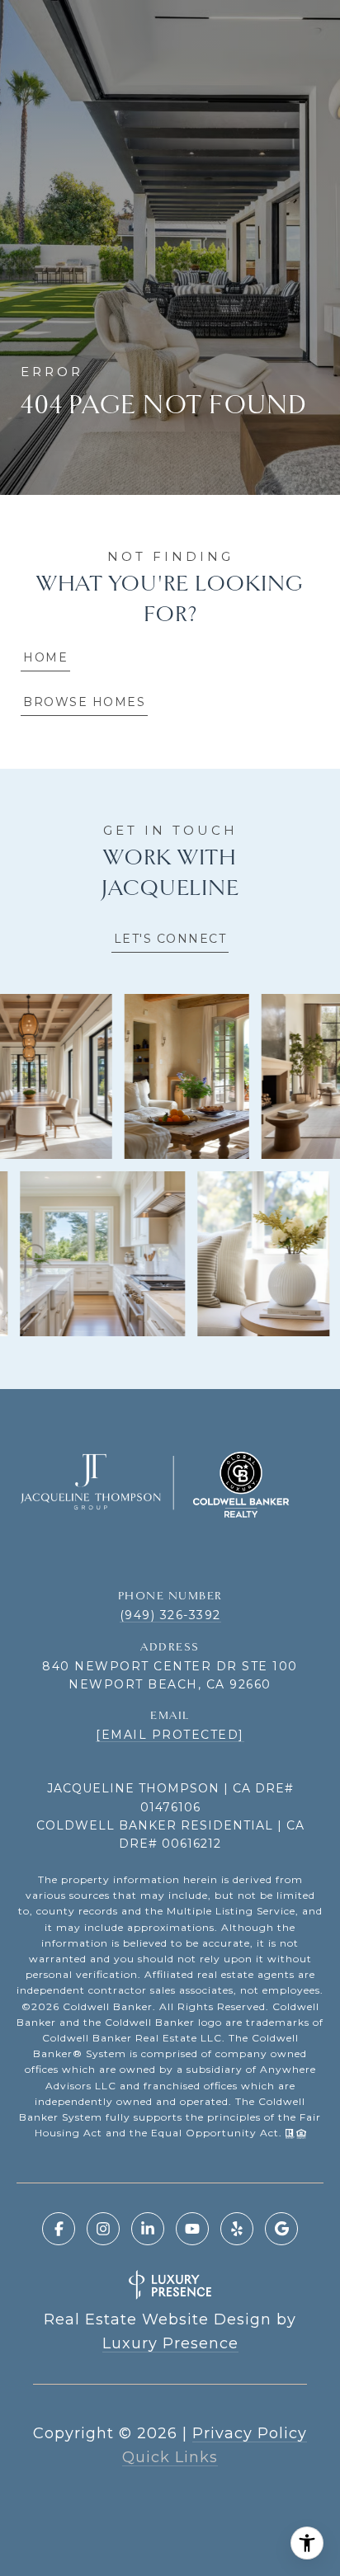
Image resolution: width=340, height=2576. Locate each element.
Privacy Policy (250, 2433)
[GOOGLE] (281, 2229)
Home (45, 657)
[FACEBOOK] (59, 2229)
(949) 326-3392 (170, 1615)
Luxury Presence (170, 2343)
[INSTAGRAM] (103, 2229)
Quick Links (170, 2457)
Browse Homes (84, 702)
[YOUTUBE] (192, 2229)
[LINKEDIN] (148, 2229)
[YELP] (237, 2229)
